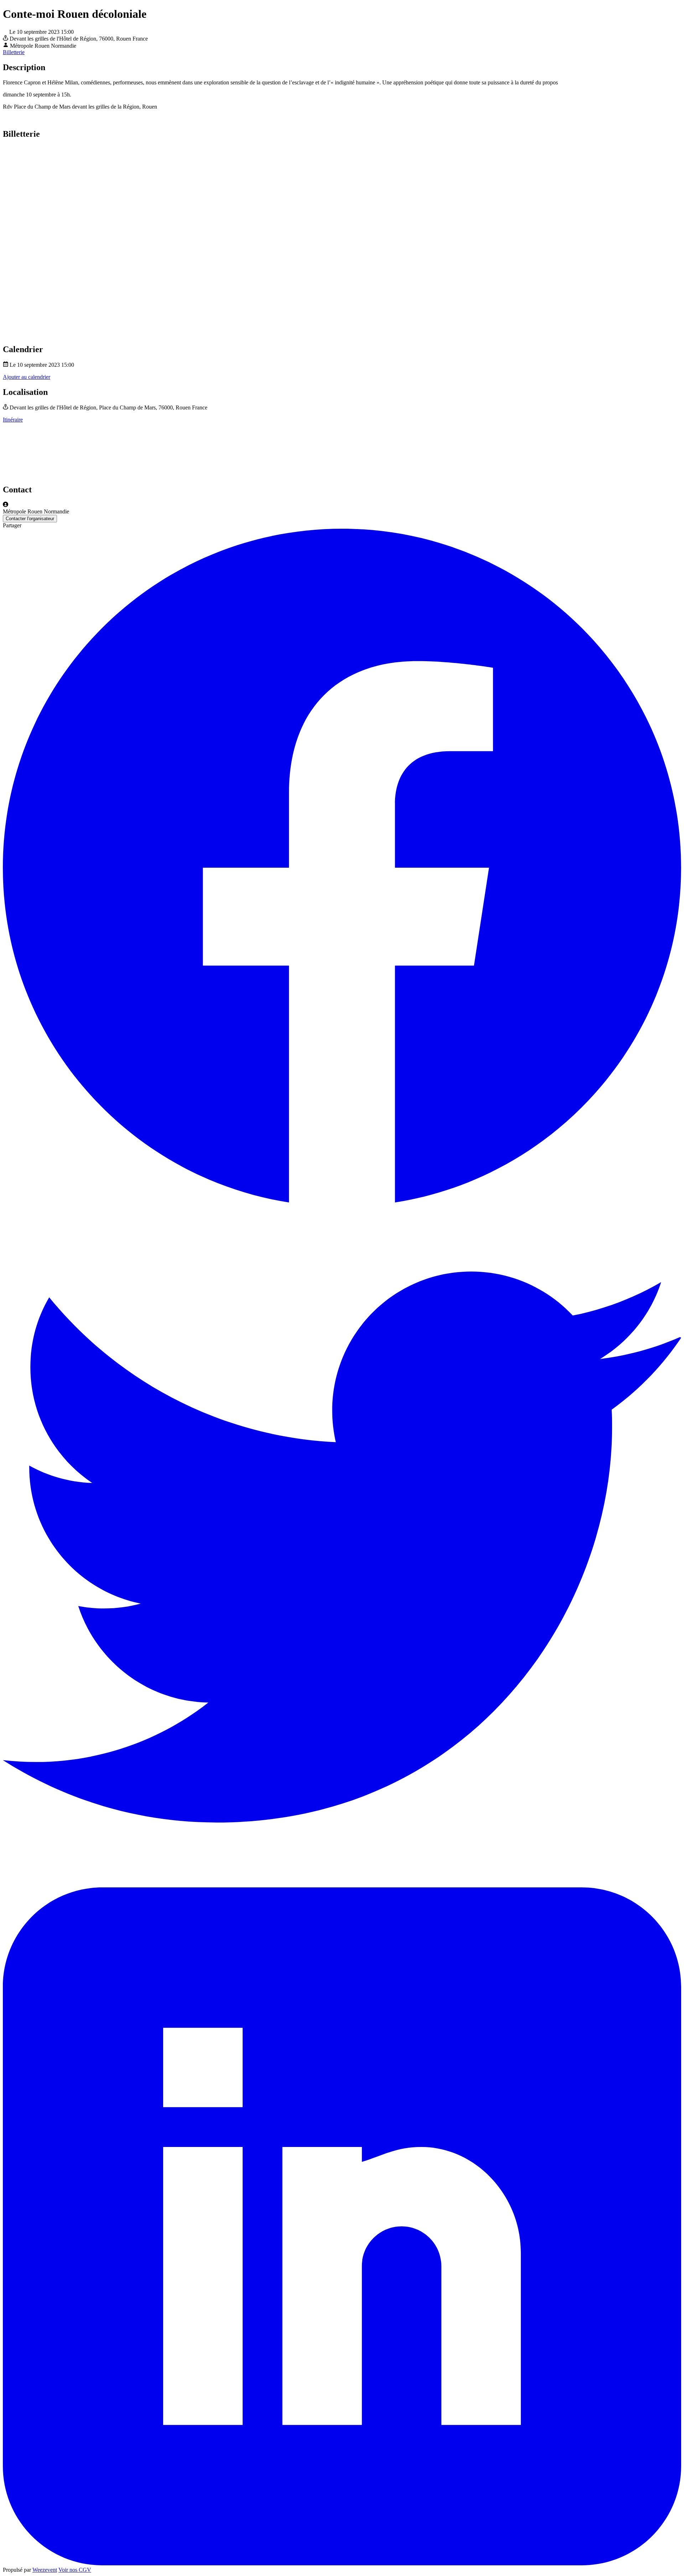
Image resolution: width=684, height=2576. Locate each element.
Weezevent (45, 2570)
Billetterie (14, 52)
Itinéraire (13, 420)
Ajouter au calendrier (27, 377)
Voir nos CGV (75, 2570)
